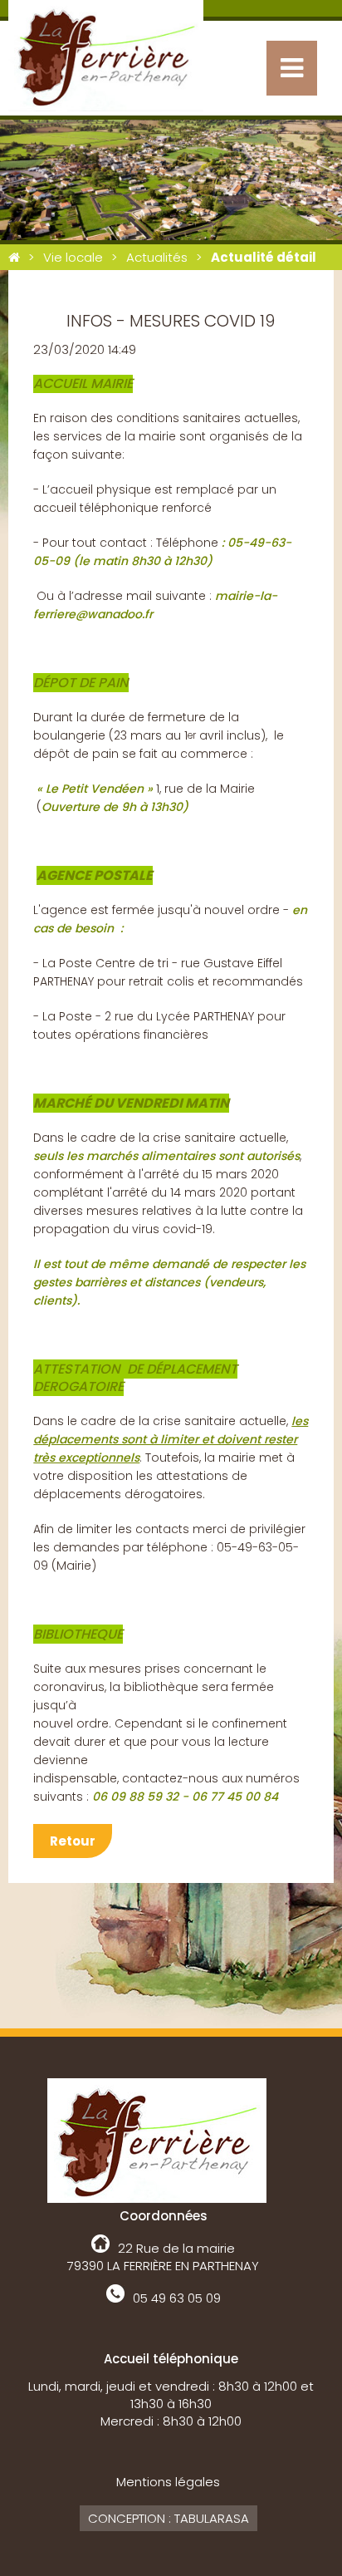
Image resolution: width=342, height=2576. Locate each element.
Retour (73, 1841)
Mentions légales (168, 2482)
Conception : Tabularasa (169, 2518)
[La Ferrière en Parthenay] (14, 257)
